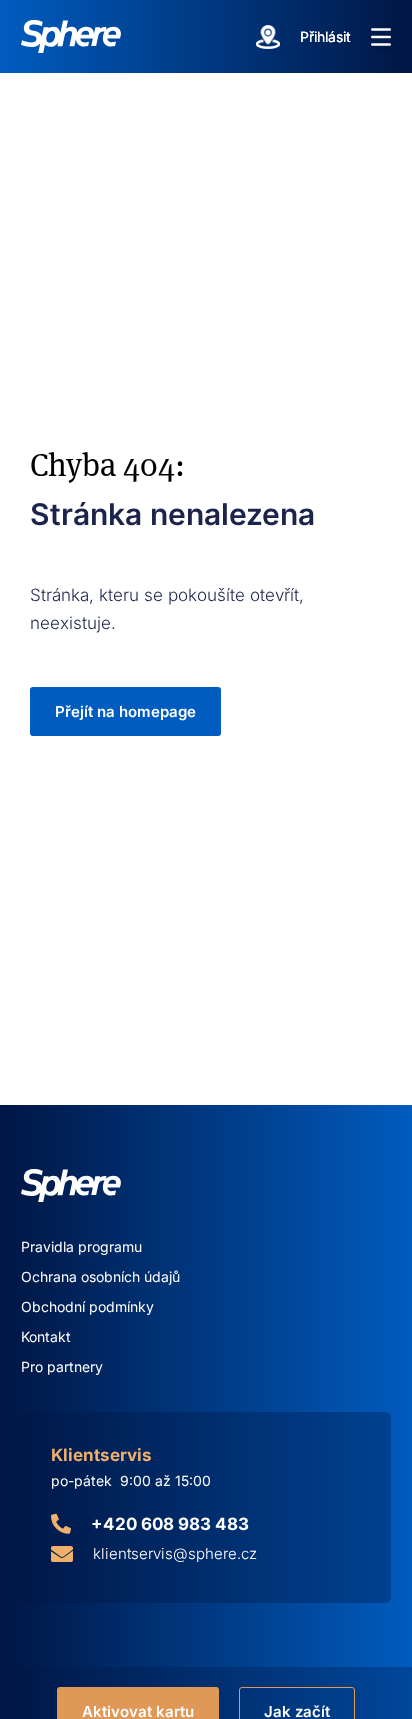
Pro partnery (62, 1366)
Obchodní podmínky (87, 1306)
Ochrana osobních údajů (100, 1276)
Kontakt (46, 1336)
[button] (381, 37)
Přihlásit (325, 36)
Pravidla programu (81, 1246)
